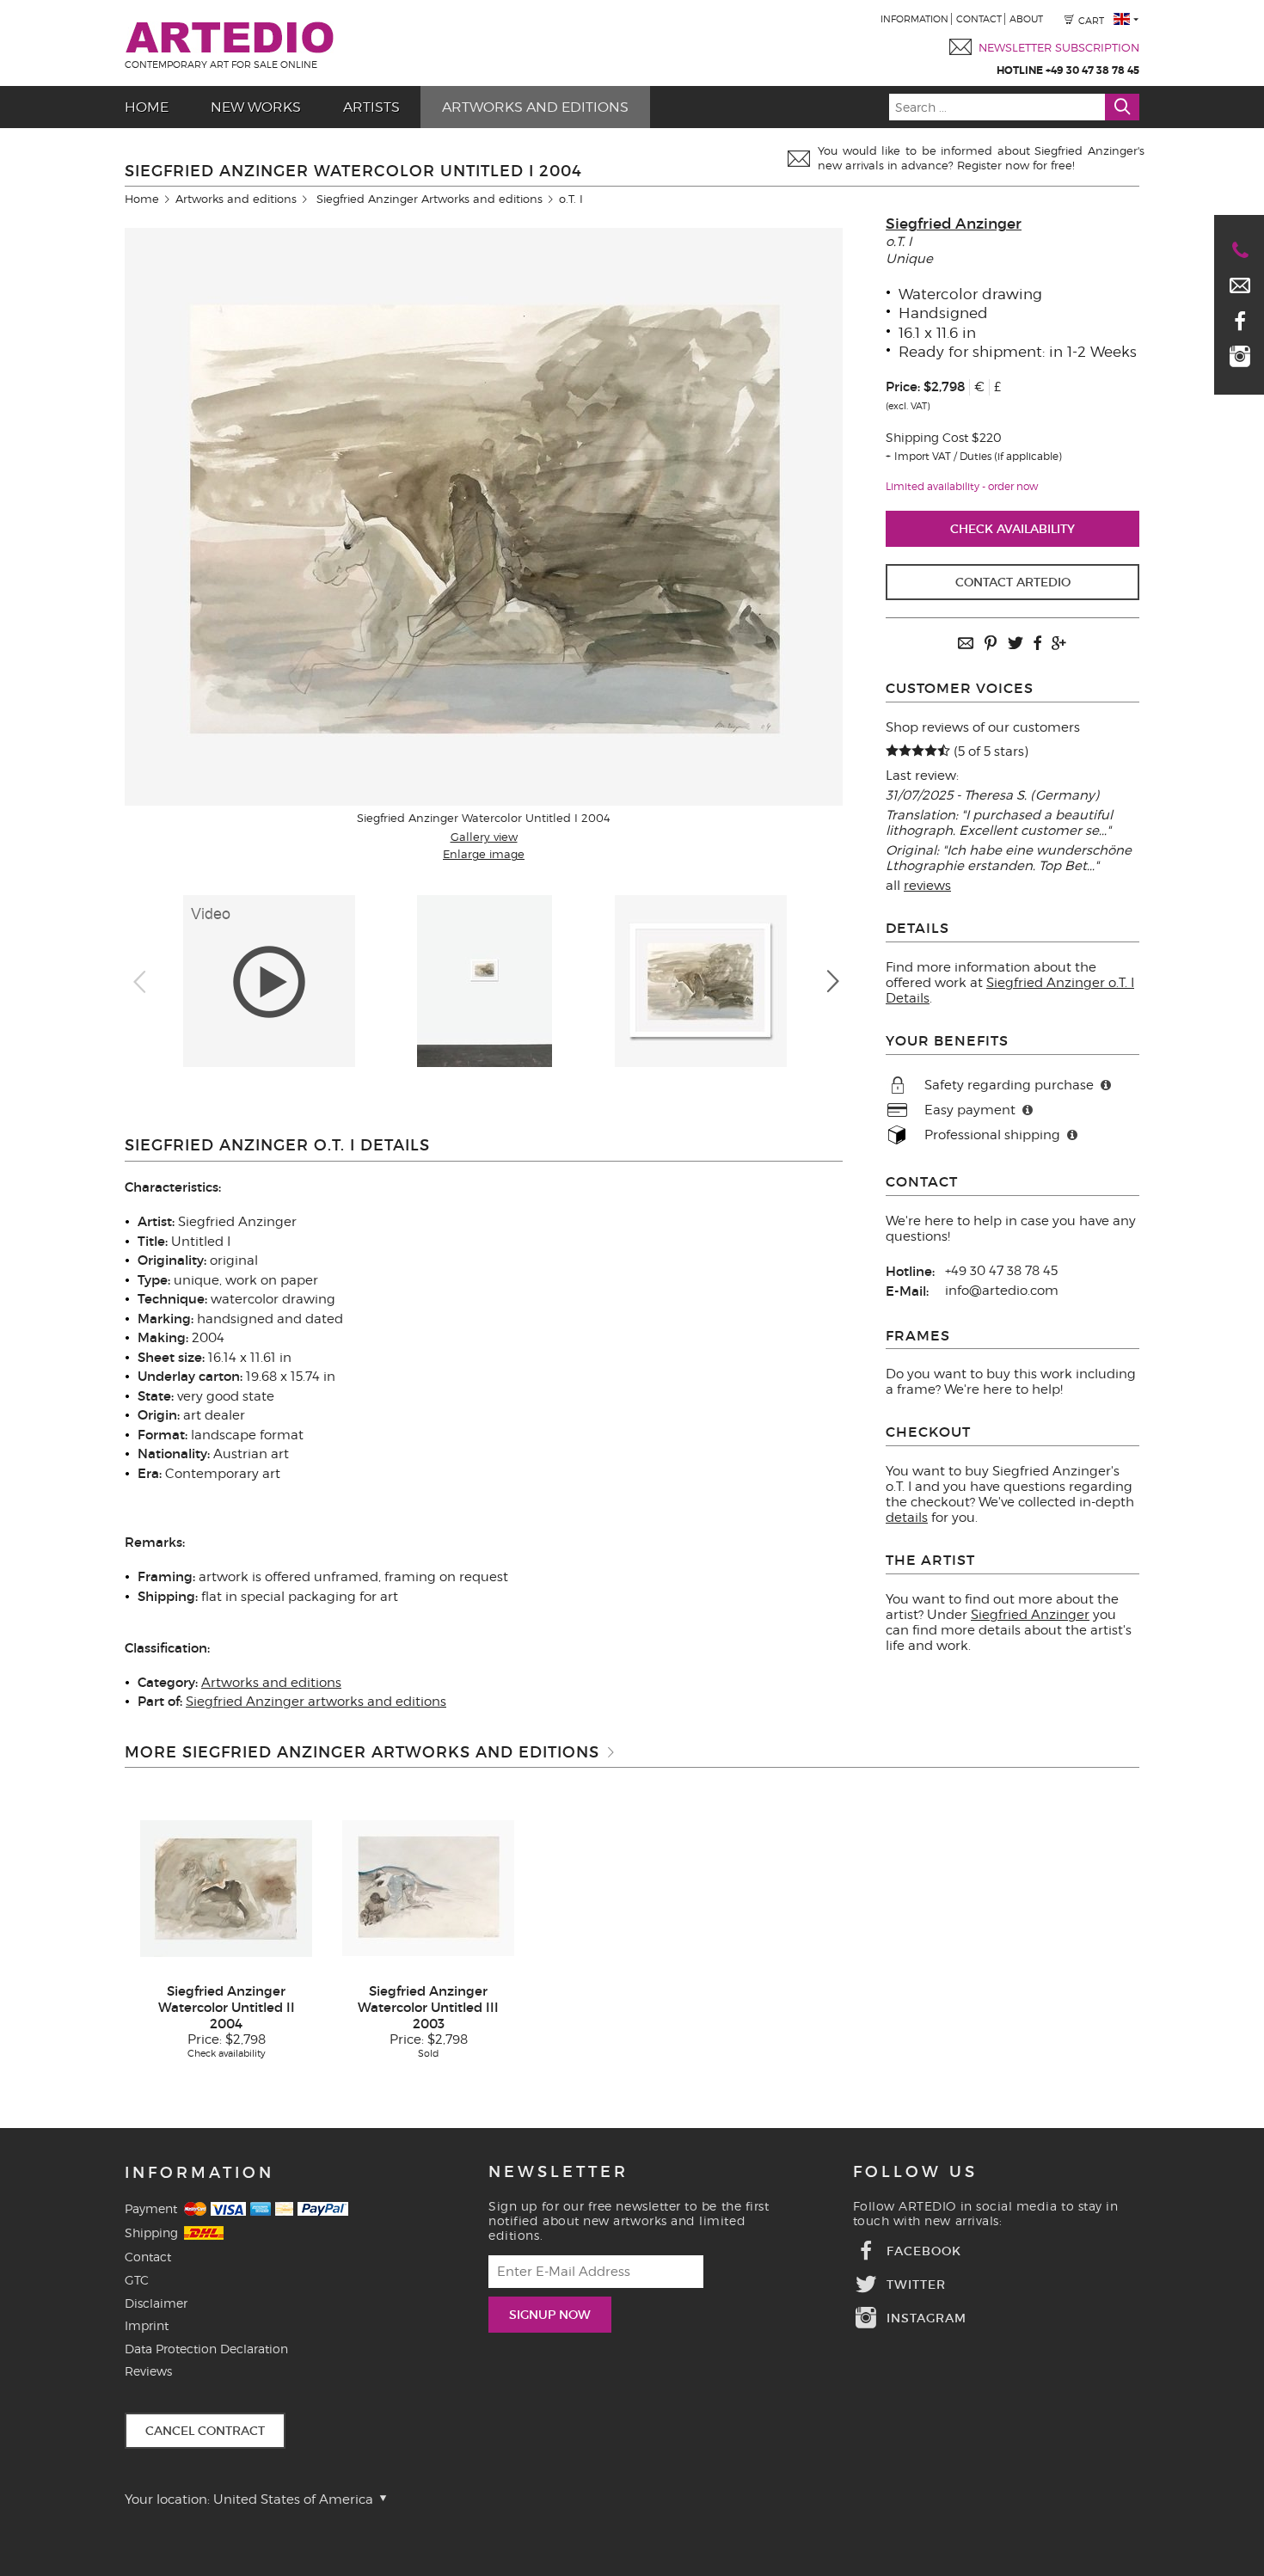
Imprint (147, 2325)
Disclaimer (156, 2303)
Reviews (148, 2371)
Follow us (915, 2172)
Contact (979, 19)
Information (914, 19)
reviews (927, 886)
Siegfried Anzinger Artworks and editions (430, 199)
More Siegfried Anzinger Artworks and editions (362, 1752)
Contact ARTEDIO (1013, 582)
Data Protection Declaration (206, 2349)
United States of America (295, 2499)
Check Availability (1012, 529)
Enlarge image (484, 854)
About (1026, 19)
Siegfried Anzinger (954, 224)
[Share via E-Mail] (966, 644)
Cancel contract (205, 2431)
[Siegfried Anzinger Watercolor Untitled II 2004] (226, 1887)
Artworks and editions (535, 107)
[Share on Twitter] (1015, 644)
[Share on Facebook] (1037, 644)
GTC (137, 2280)
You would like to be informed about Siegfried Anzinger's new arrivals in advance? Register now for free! (981, 158)
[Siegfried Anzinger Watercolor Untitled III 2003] (428, 1887)
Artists (371, 107)
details (907, 1518)
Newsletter (558, 2172)
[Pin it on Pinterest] (991, 644)
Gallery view (484, 837)
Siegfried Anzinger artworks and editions (316, 1702)
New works (256, 107)
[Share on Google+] (1058, 644)
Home (147, 107)
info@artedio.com (1002, 1291)
